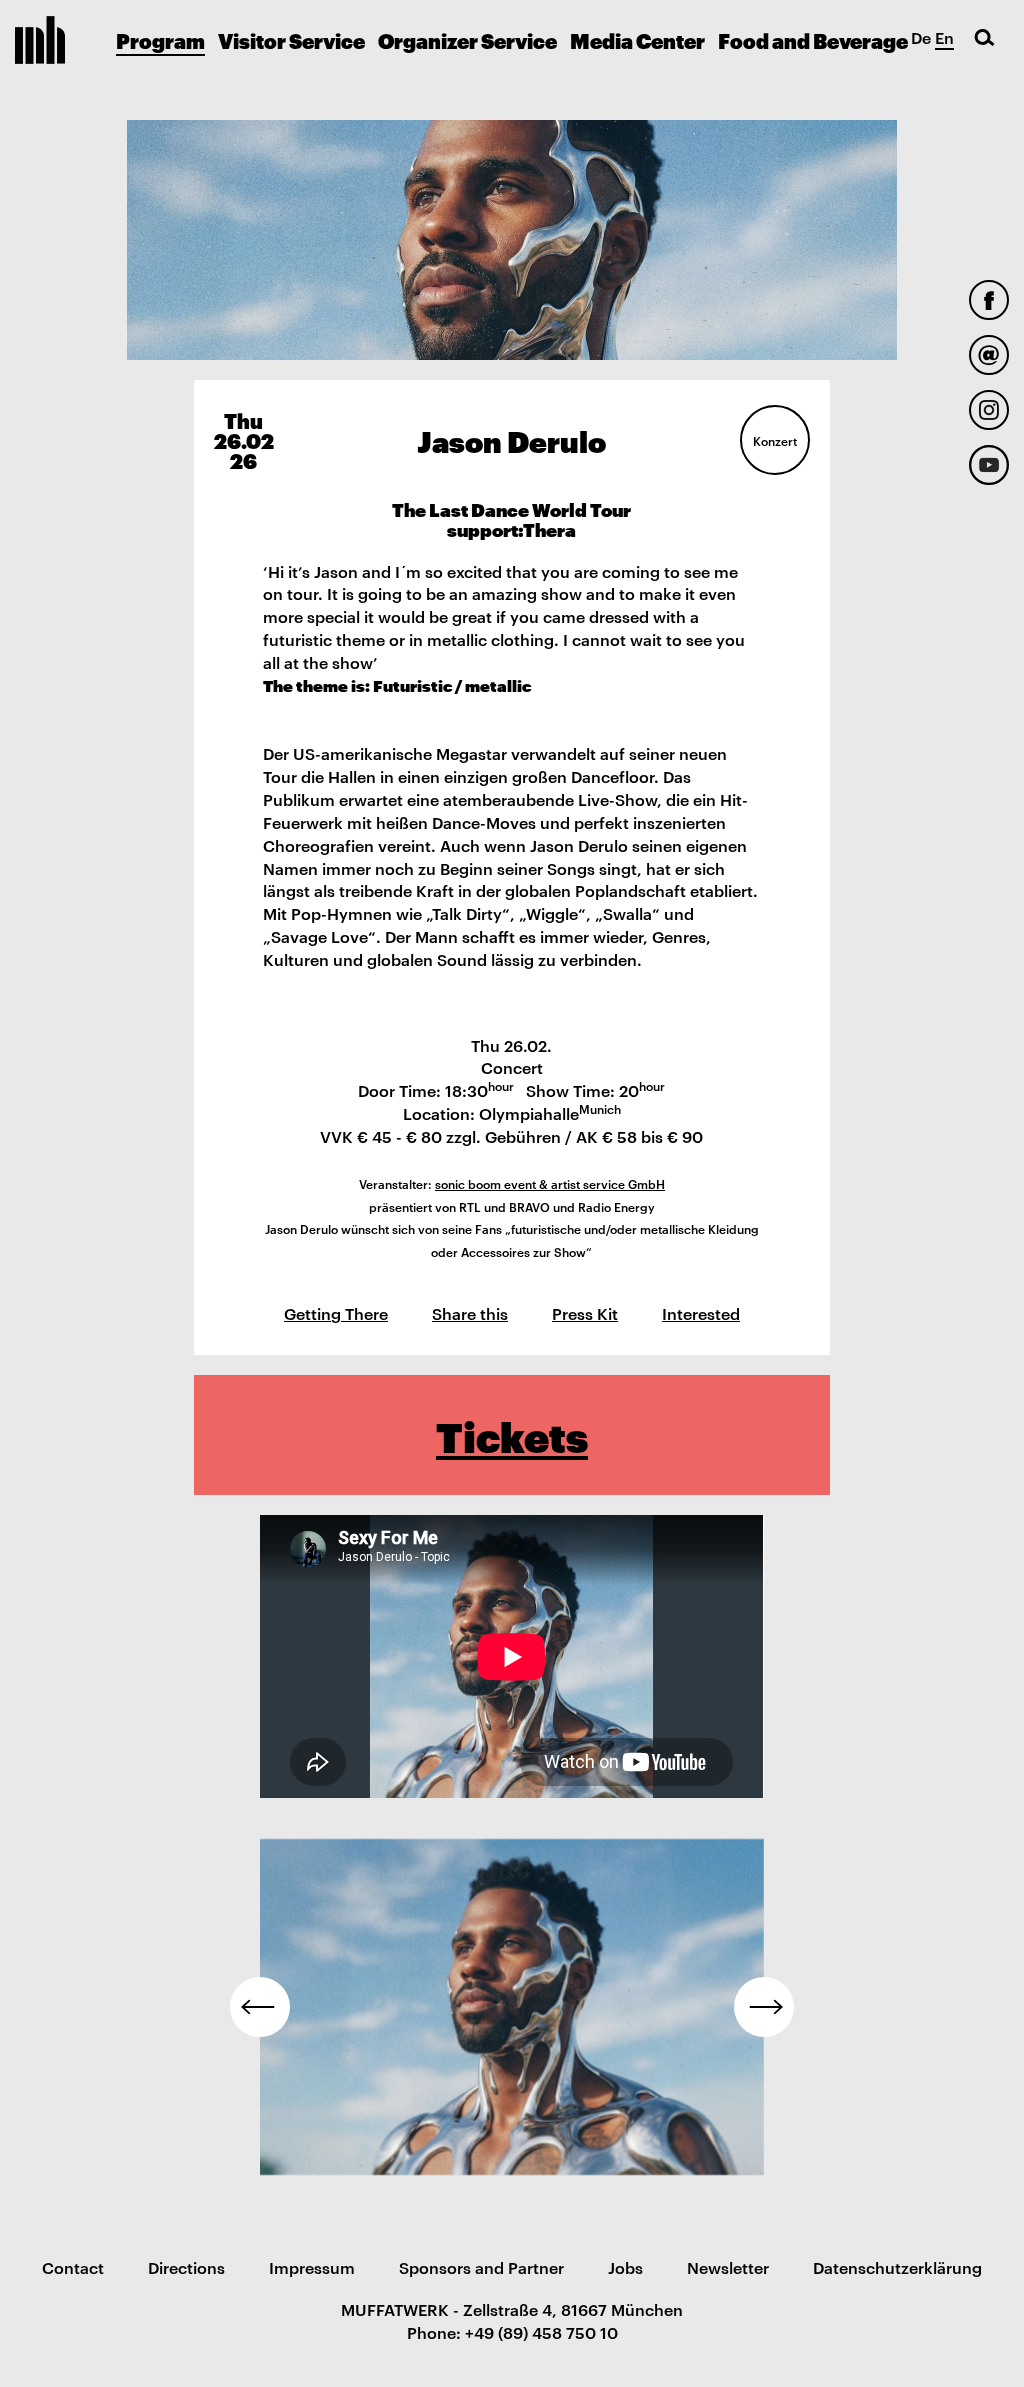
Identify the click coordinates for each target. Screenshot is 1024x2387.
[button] (260, 2007)
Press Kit (585, 1313)
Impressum (312, 2267)
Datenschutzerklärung (897, 2267)
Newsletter (728, 2267)
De (921, 37)
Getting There (336, 1313)
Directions (186, 2267)
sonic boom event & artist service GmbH (550, 1183)
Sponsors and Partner (481, 2267)
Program (160, 40)
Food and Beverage (813, 40)
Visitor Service (291, 40)
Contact (73, 2267)
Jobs (625, 2267)
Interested (701, 1313)
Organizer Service (467, 40)
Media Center (637, 40)
